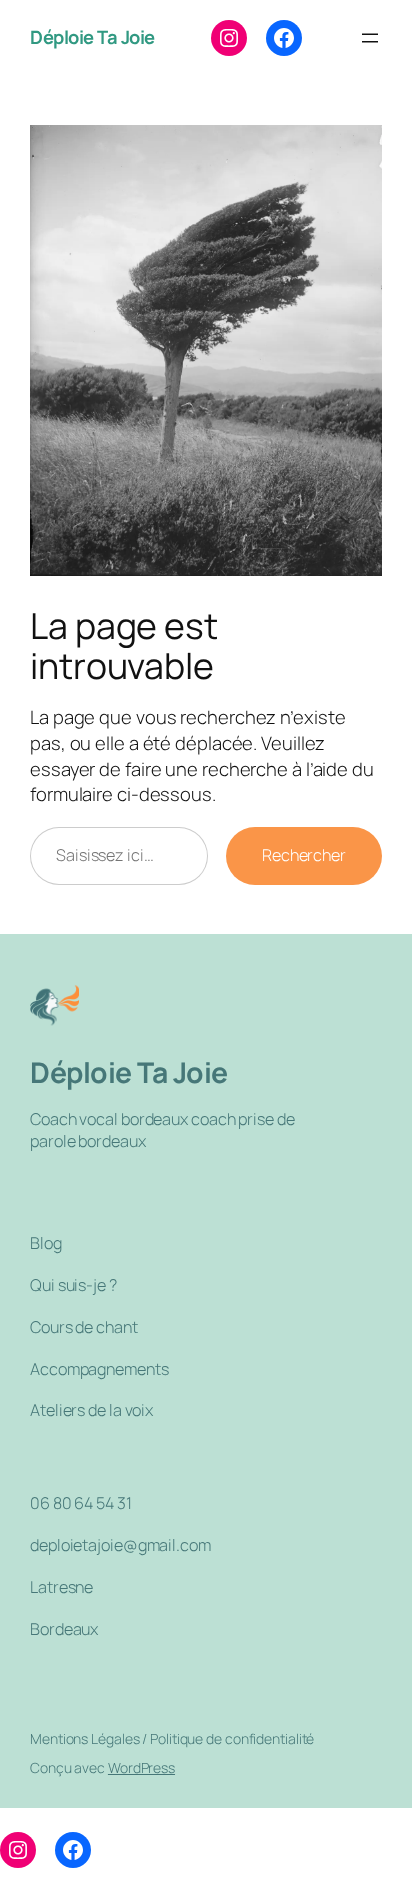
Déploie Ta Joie (92, 37)
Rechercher (304, 855)
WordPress (141, 1767)
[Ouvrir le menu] (370, 38)
